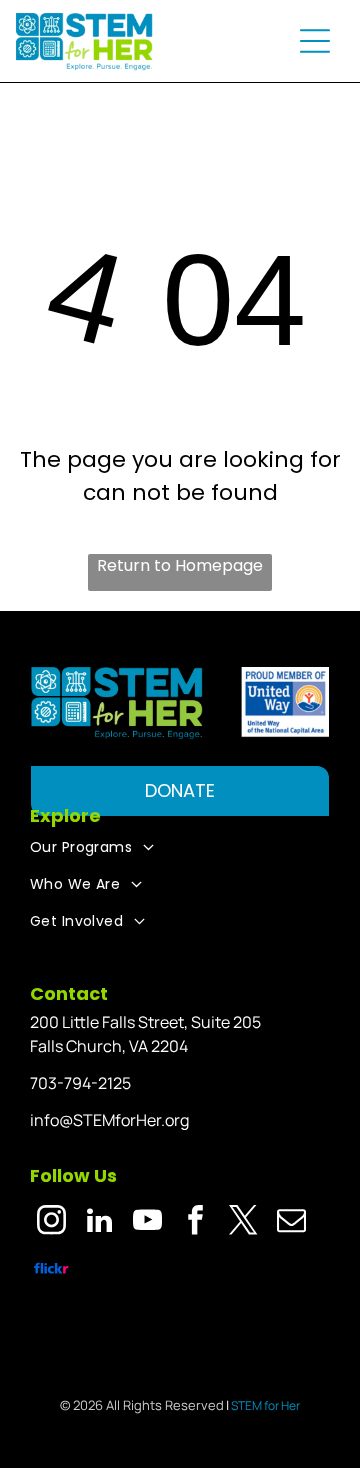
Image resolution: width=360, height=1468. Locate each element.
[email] (291, 1223)
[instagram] (51, 1223)
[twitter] (243, 1223)
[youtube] (147, 1223)
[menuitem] (180, 847)
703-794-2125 (80, 1083)
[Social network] (51, 1271)
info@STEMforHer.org (109, 1120)
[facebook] (195, 1223)
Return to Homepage (180, 565)
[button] (315, 41)
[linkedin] (99, 1223)
